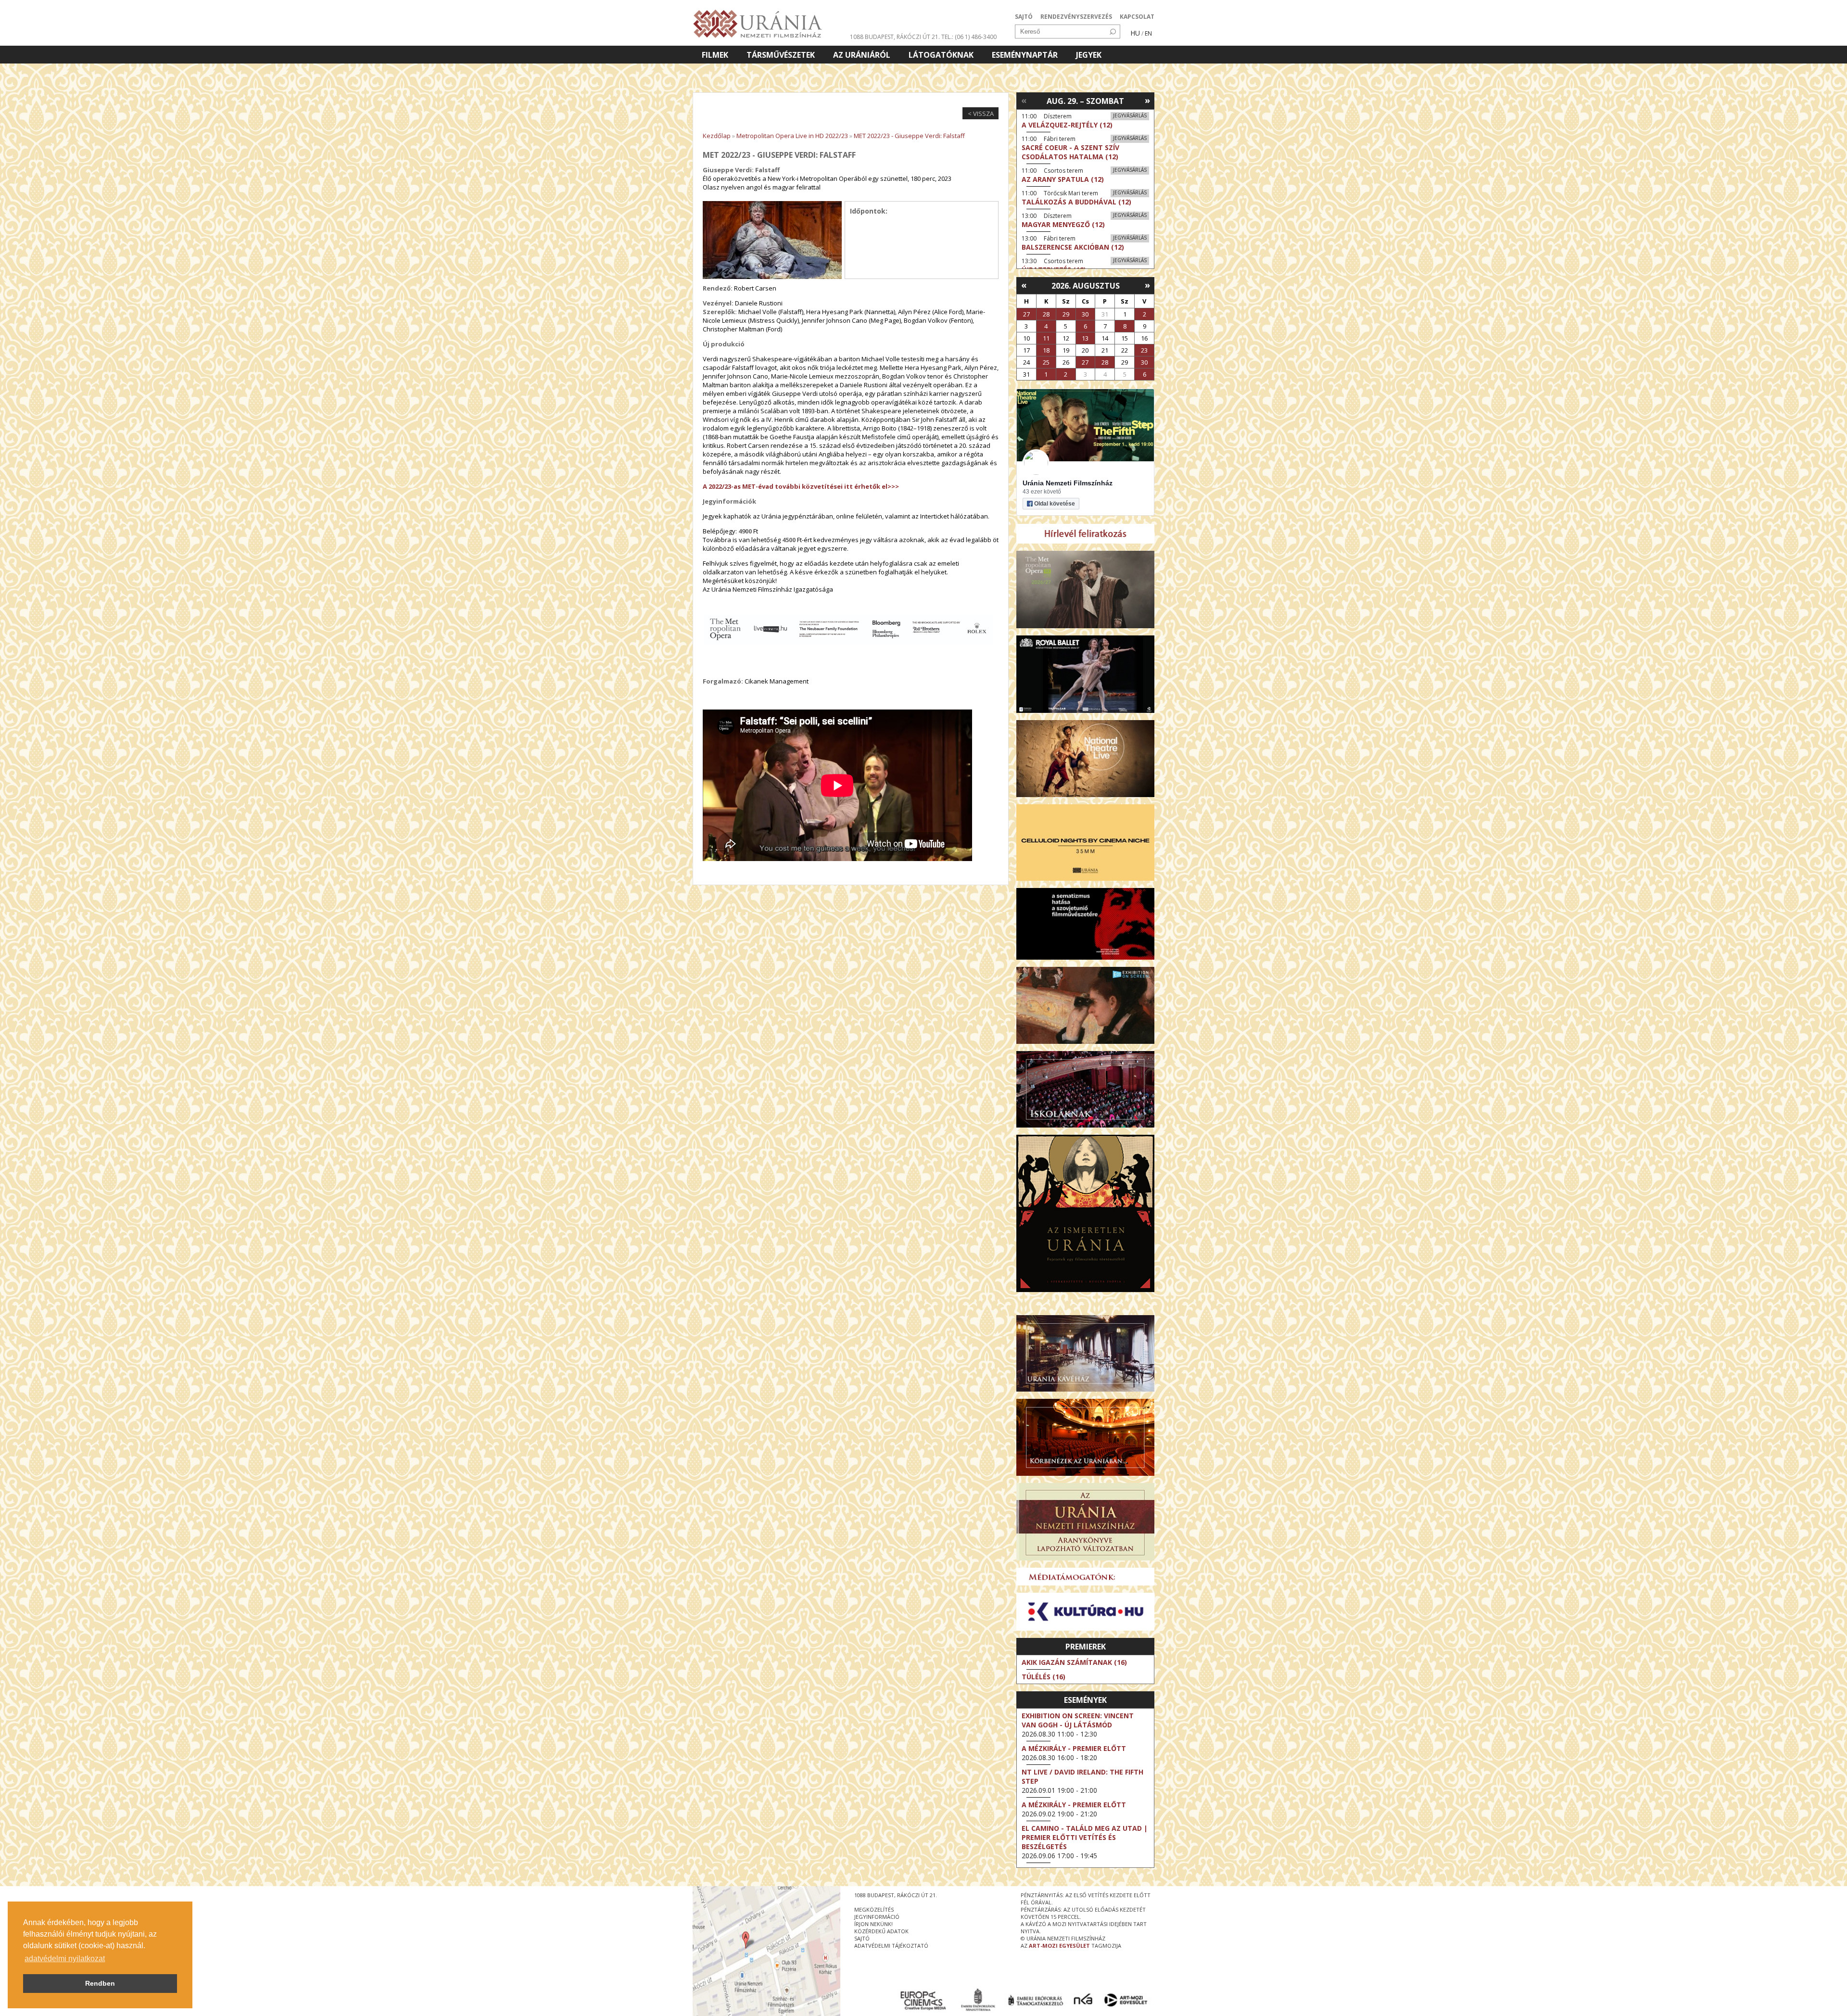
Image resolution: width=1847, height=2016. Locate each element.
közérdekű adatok (881, 1931)
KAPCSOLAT (1137, 17)
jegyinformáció (877, 1917)
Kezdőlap (717, 136)
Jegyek (1089, 55)
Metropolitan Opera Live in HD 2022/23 (792, 136)
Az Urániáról (862, 55)
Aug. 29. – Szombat (1085, 101)
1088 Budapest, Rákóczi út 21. (895, 37)
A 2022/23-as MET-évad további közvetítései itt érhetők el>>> (801, 486)
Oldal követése (1055, 504)
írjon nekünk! (873, 1924)
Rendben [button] (100, 1983)
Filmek (715, 55)
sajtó (862, 1938)
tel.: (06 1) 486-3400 (969, 37)
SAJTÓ (1024, 17)
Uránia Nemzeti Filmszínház (1068, 483)
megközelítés (874, 1909)
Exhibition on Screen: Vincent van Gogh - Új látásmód (1078, 1720)
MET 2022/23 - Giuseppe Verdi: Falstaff (909, 136)
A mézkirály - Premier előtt (1074, 1748)
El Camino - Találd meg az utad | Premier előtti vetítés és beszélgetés (1085, 1837)
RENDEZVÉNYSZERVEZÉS (1076, 17)
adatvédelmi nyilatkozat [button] (65, 1959)
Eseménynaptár (1025, 55)
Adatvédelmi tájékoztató (891, 1946)
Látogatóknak (941, 55)
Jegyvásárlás (1130, 115)
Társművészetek (781, 55)
